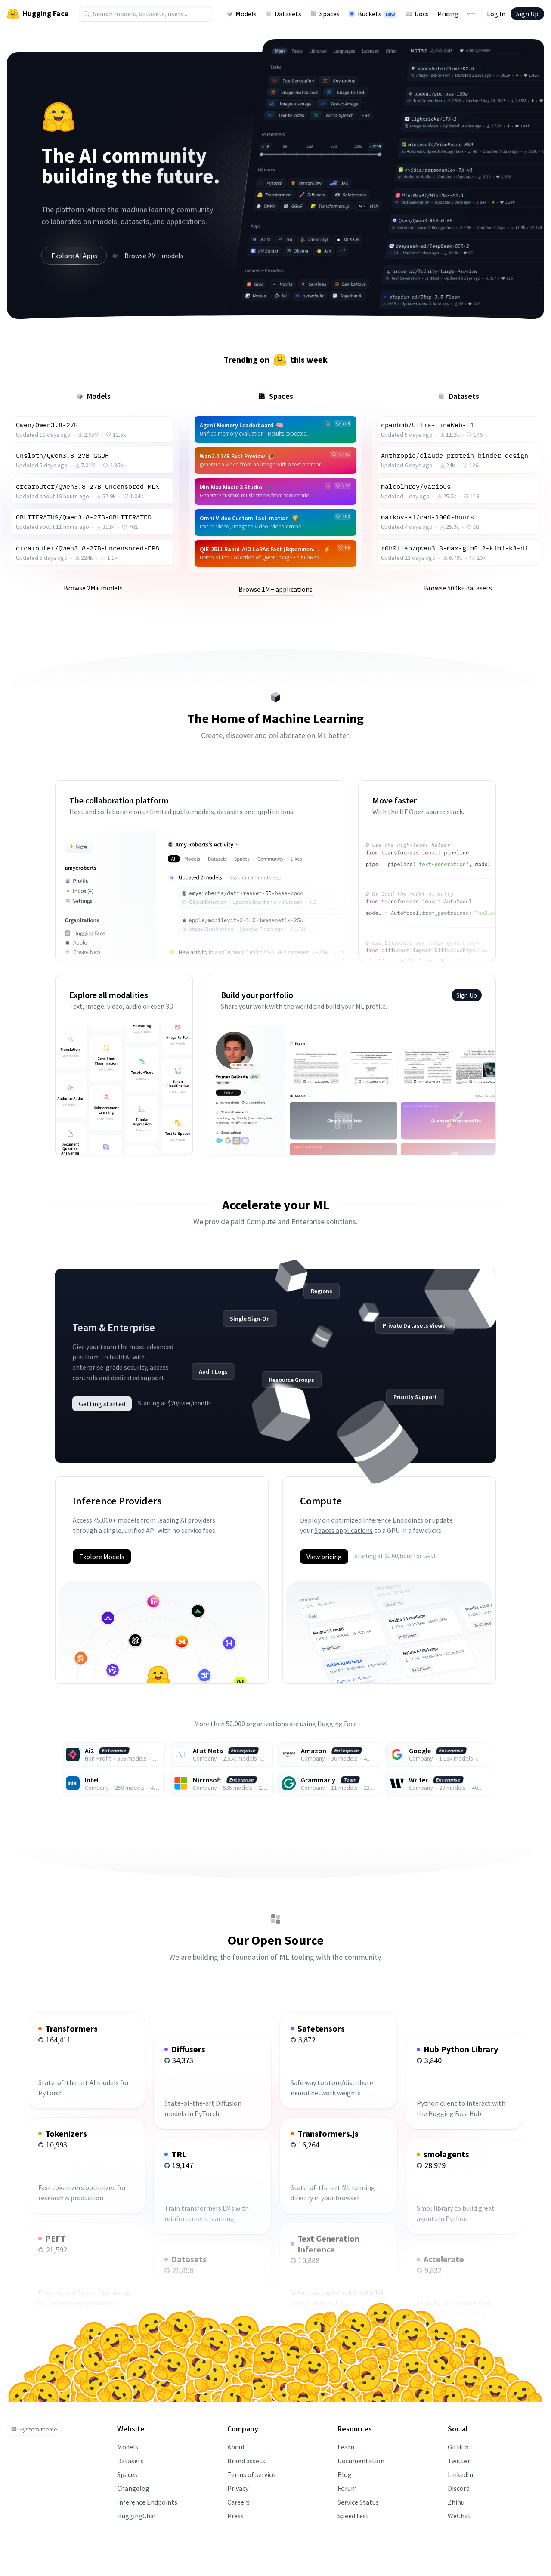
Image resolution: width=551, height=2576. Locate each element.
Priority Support (415, 1397)
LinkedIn (460, 2474)
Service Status (358, 2502)
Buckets (376, 14)
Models (246, 14)
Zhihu (456, 2502)
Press (235, 2516)
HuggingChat (137, 2516)
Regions (322, 1291)
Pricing (448, 14)
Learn (346, 2447)
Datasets (288, 14)
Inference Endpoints (393, 1520)
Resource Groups (292, 1380)
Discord (459, 2488)
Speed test (353, 2516)
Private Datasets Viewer (415, 1325)
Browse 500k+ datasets (458, 588)
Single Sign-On (250, 1319)
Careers (238, 2502)
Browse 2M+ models (154, 256)
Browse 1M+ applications (275, 589)
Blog (345, 2474)
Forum (347, 2488)
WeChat (459, 2516)
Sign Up (527, 14)
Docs (422, 14)
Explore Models (102, 1557)
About (236, 2447)
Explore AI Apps (74, 256)
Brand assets (246, 2461)
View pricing (324, 1557)
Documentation (361, 2461)
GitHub (458, 2447)
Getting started (102, 1404)
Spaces (330, 14)
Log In (496, 14)
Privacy (238, 2488)
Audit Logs (213, 1371)
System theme (38, 2429)
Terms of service (251, 2474)
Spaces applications (344, 1530)
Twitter (459, 2461)
